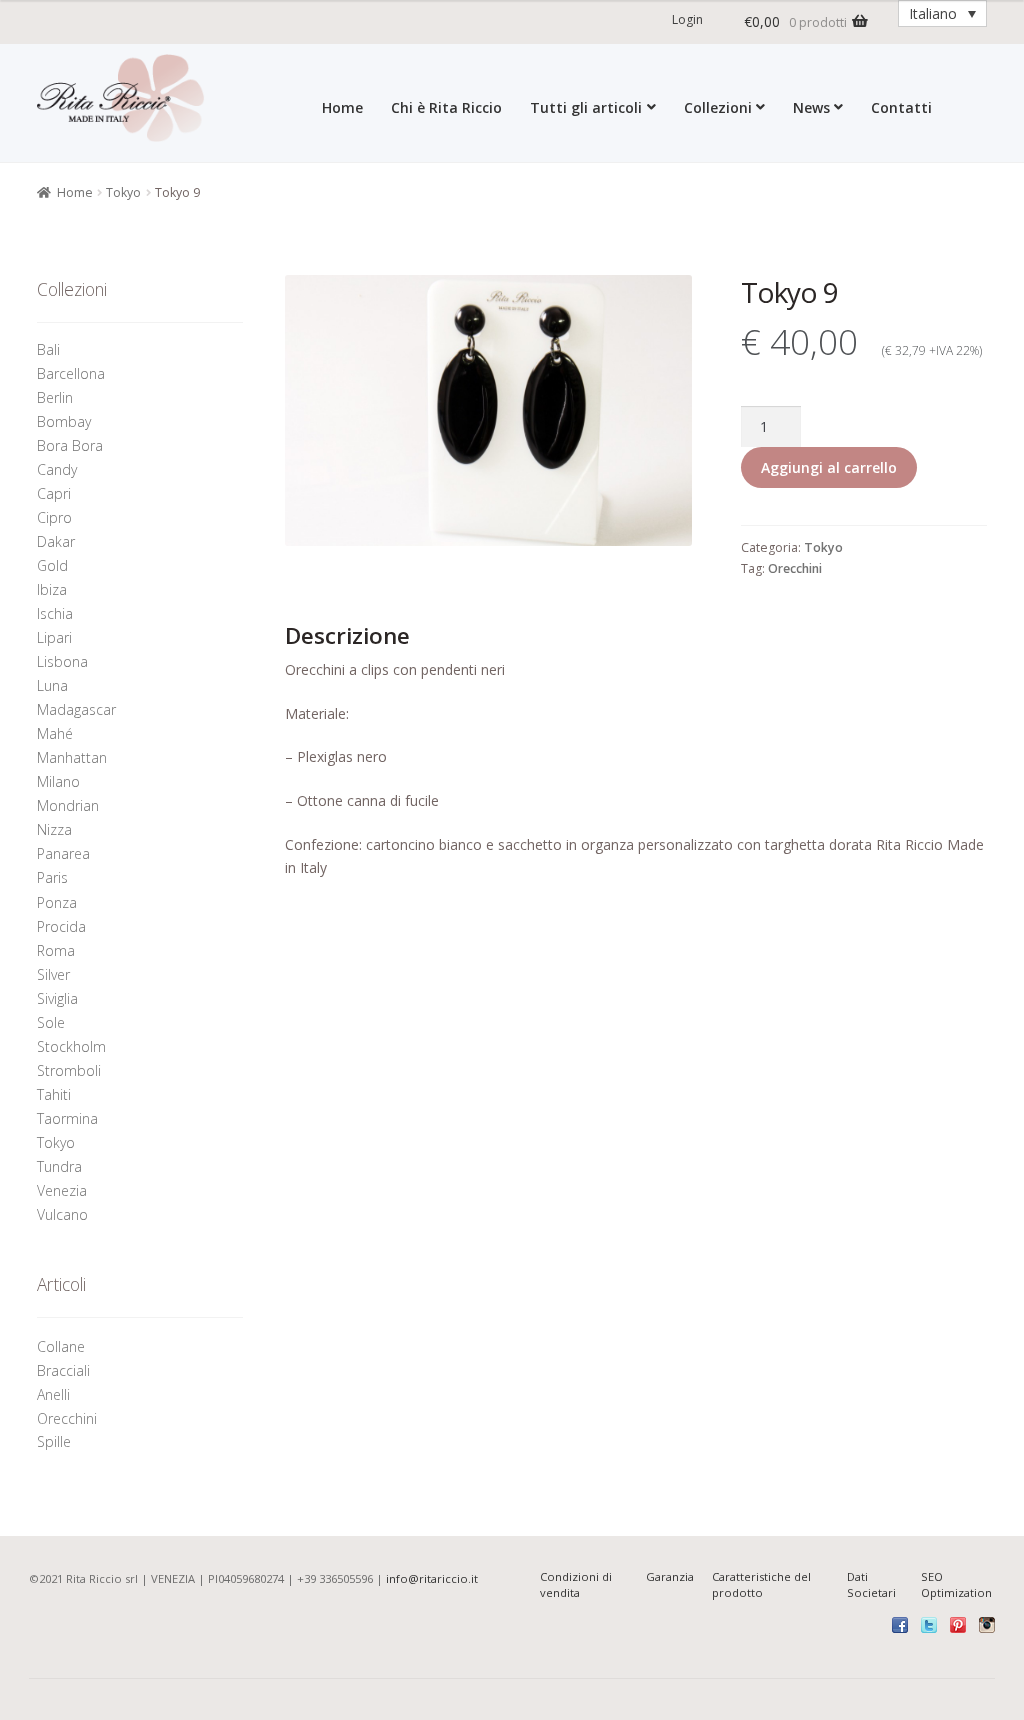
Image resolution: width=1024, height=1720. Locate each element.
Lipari (54, 637)
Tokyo (123, 192)
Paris (52, 877)
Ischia (55, 613)
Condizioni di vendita (576, 1584)
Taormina (67, 1118)
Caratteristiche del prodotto (761, 1584)
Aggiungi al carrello (829, 467)
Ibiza (52, 589)
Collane (61, 1346)
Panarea (63, 853)
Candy (57, 469)
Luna (52, 685)
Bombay (64, 421)
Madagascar (76, 709)
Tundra (59, 1166)
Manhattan (72, 757)
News (811, 106)
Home (342, 106)
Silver (53, 974)
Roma (56, 950)
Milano (58, 781)
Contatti (901, 106)
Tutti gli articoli (586, 106)
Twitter (929, 1625)
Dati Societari (871, 1584)
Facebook (900, 1625)
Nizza (54, 829)
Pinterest (958, 1625)
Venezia (62, 1190)
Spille (56, 1441)
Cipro (54, 517)
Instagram (987, 1625)
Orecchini (795, 568)
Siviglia (57, 998)
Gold (52, 565)
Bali (48, 349)
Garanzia (670, 1576)
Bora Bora (70, 445)
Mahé (55, 733)
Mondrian (68, 805)
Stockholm (71, 1046)
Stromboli (69, 1070)
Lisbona (62, 661)
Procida (61, 926)
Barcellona (71, 373)
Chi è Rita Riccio (446, 106)
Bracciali (63, 1370)
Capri (54, 493)
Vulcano (62, 1214)
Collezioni (718, 106)
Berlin (55, 397)
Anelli (55, 1394)
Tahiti (54, 1094)
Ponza (57, 902)
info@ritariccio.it (432, 1578)
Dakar (56, 541)
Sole (51, 1022)
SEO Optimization (956, 1584)
